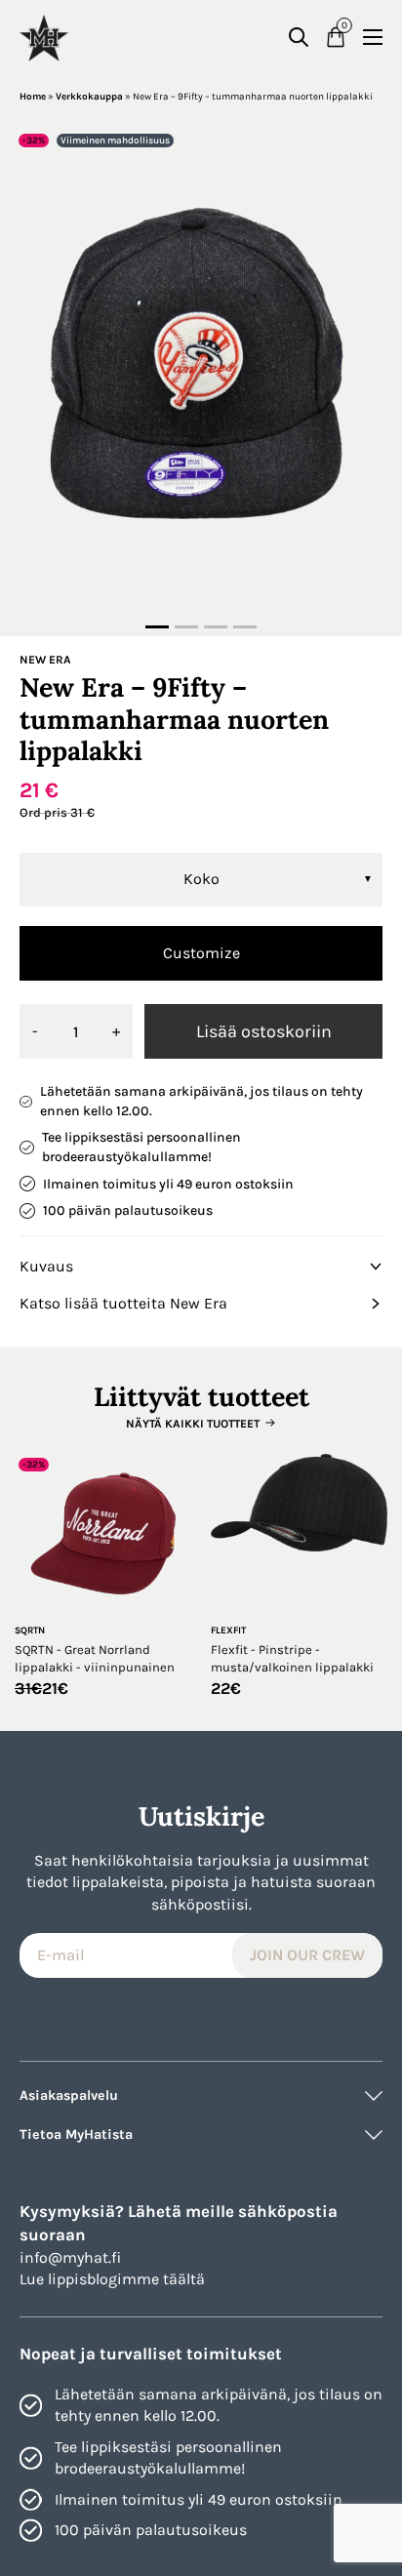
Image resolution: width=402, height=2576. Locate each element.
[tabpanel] (201, 372)
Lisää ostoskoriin (264, 1031)
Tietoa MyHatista (76, 2134)
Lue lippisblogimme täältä (112, 2279)
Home (33, 97)
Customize (201, 953)
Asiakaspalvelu (69, 2095)
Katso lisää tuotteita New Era (123, 1303)
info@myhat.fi (70, 2257)
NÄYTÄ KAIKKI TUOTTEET (193, 1424)
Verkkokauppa (89, 97)
